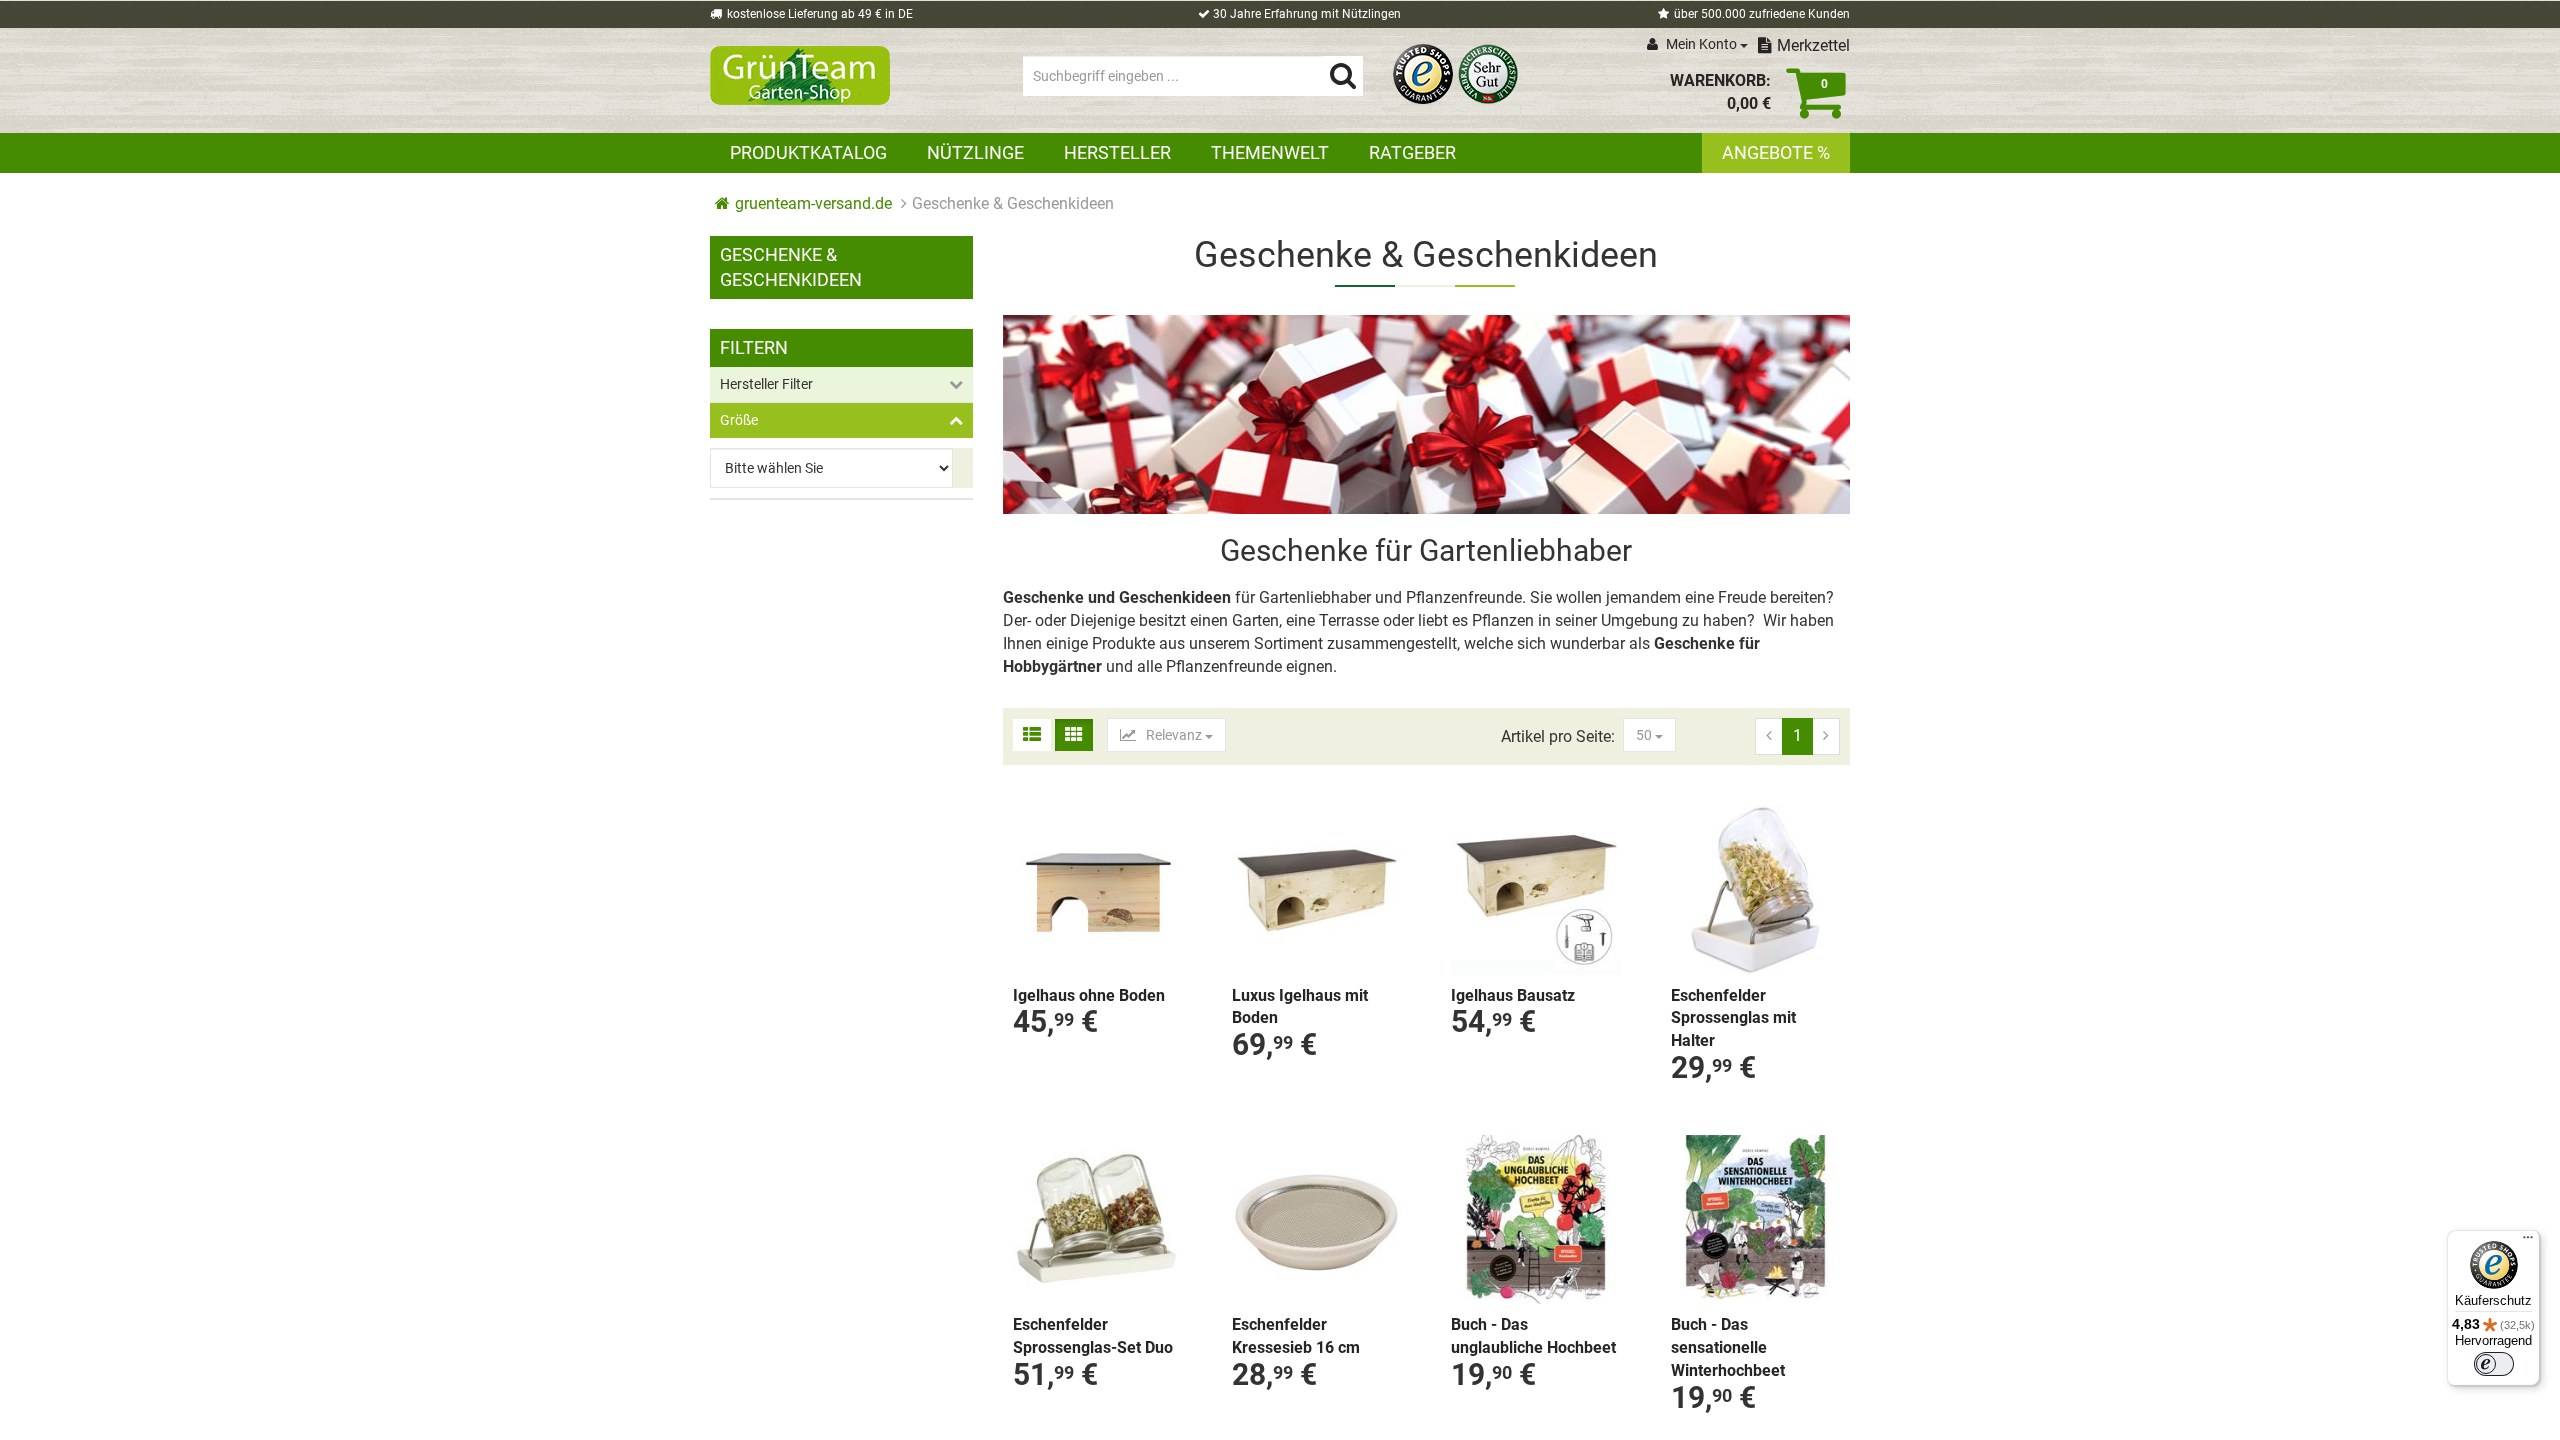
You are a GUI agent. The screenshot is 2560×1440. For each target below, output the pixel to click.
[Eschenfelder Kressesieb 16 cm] (1316, 1219)
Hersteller (1117, 152)
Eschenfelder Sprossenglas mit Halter (1733, 1018)
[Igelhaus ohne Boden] (1097, 889)
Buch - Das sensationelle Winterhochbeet (1728, 1347)
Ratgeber (1412, 152)
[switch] (2494, 1364)
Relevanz (1174, 735)
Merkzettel (1813, 45)
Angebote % (1776, 152)
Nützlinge (975, 152)
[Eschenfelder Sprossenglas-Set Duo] (1097, 1219)
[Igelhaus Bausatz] (1535, 889)
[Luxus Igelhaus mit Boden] (1316, 889)
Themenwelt (1270, 152)
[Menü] (2528, 1242)
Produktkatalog (808, 152)
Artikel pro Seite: (1558, 736)
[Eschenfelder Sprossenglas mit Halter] (1755, 889)
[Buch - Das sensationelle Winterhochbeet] (1755, 1219)
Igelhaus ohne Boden (1089, 995)
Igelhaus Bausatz (1513, 995)
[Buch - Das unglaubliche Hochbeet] (1535, 1219)
